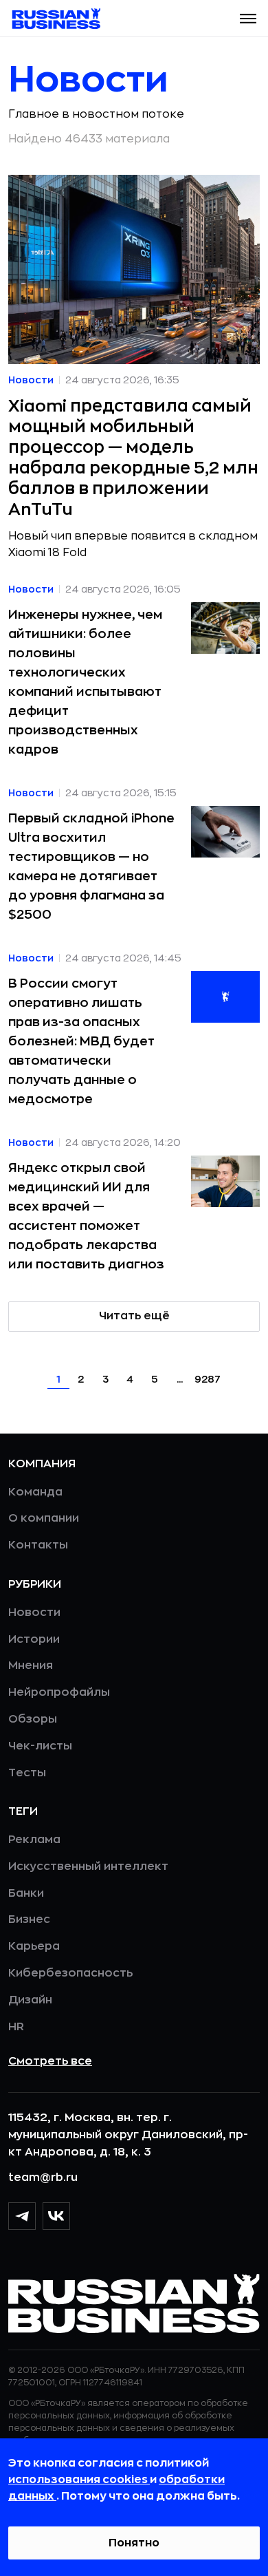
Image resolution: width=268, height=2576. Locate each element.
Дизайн (30, 2000)
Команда (35, 1492)
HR (16, 2027)
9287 (208, 1379)
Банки (26, 1893)
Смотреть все (50, 2061)
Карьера (34, 1946)
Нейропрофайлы (59, 1692)
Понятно (134, 2543)
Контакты (38, 1545)
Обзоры (33, 1719)
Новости (34, 1612)
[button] (248, 19)
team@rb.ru (43, 2178)
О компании (44, 1518)
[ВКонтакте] (56, 2216)
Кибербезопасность (70, 1973)
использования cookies (79, 2480)
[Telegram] (22, 2216)
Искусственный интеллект (88, 1866)
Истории (34, 1639)
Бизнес (29, 1919)
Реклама (34, 1840)
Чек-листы (40, 1746)
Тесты (27, 1773)
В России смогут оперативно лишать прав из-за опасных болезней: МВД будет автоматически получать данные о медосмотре (81, 1041)
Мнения (31, 1665)
